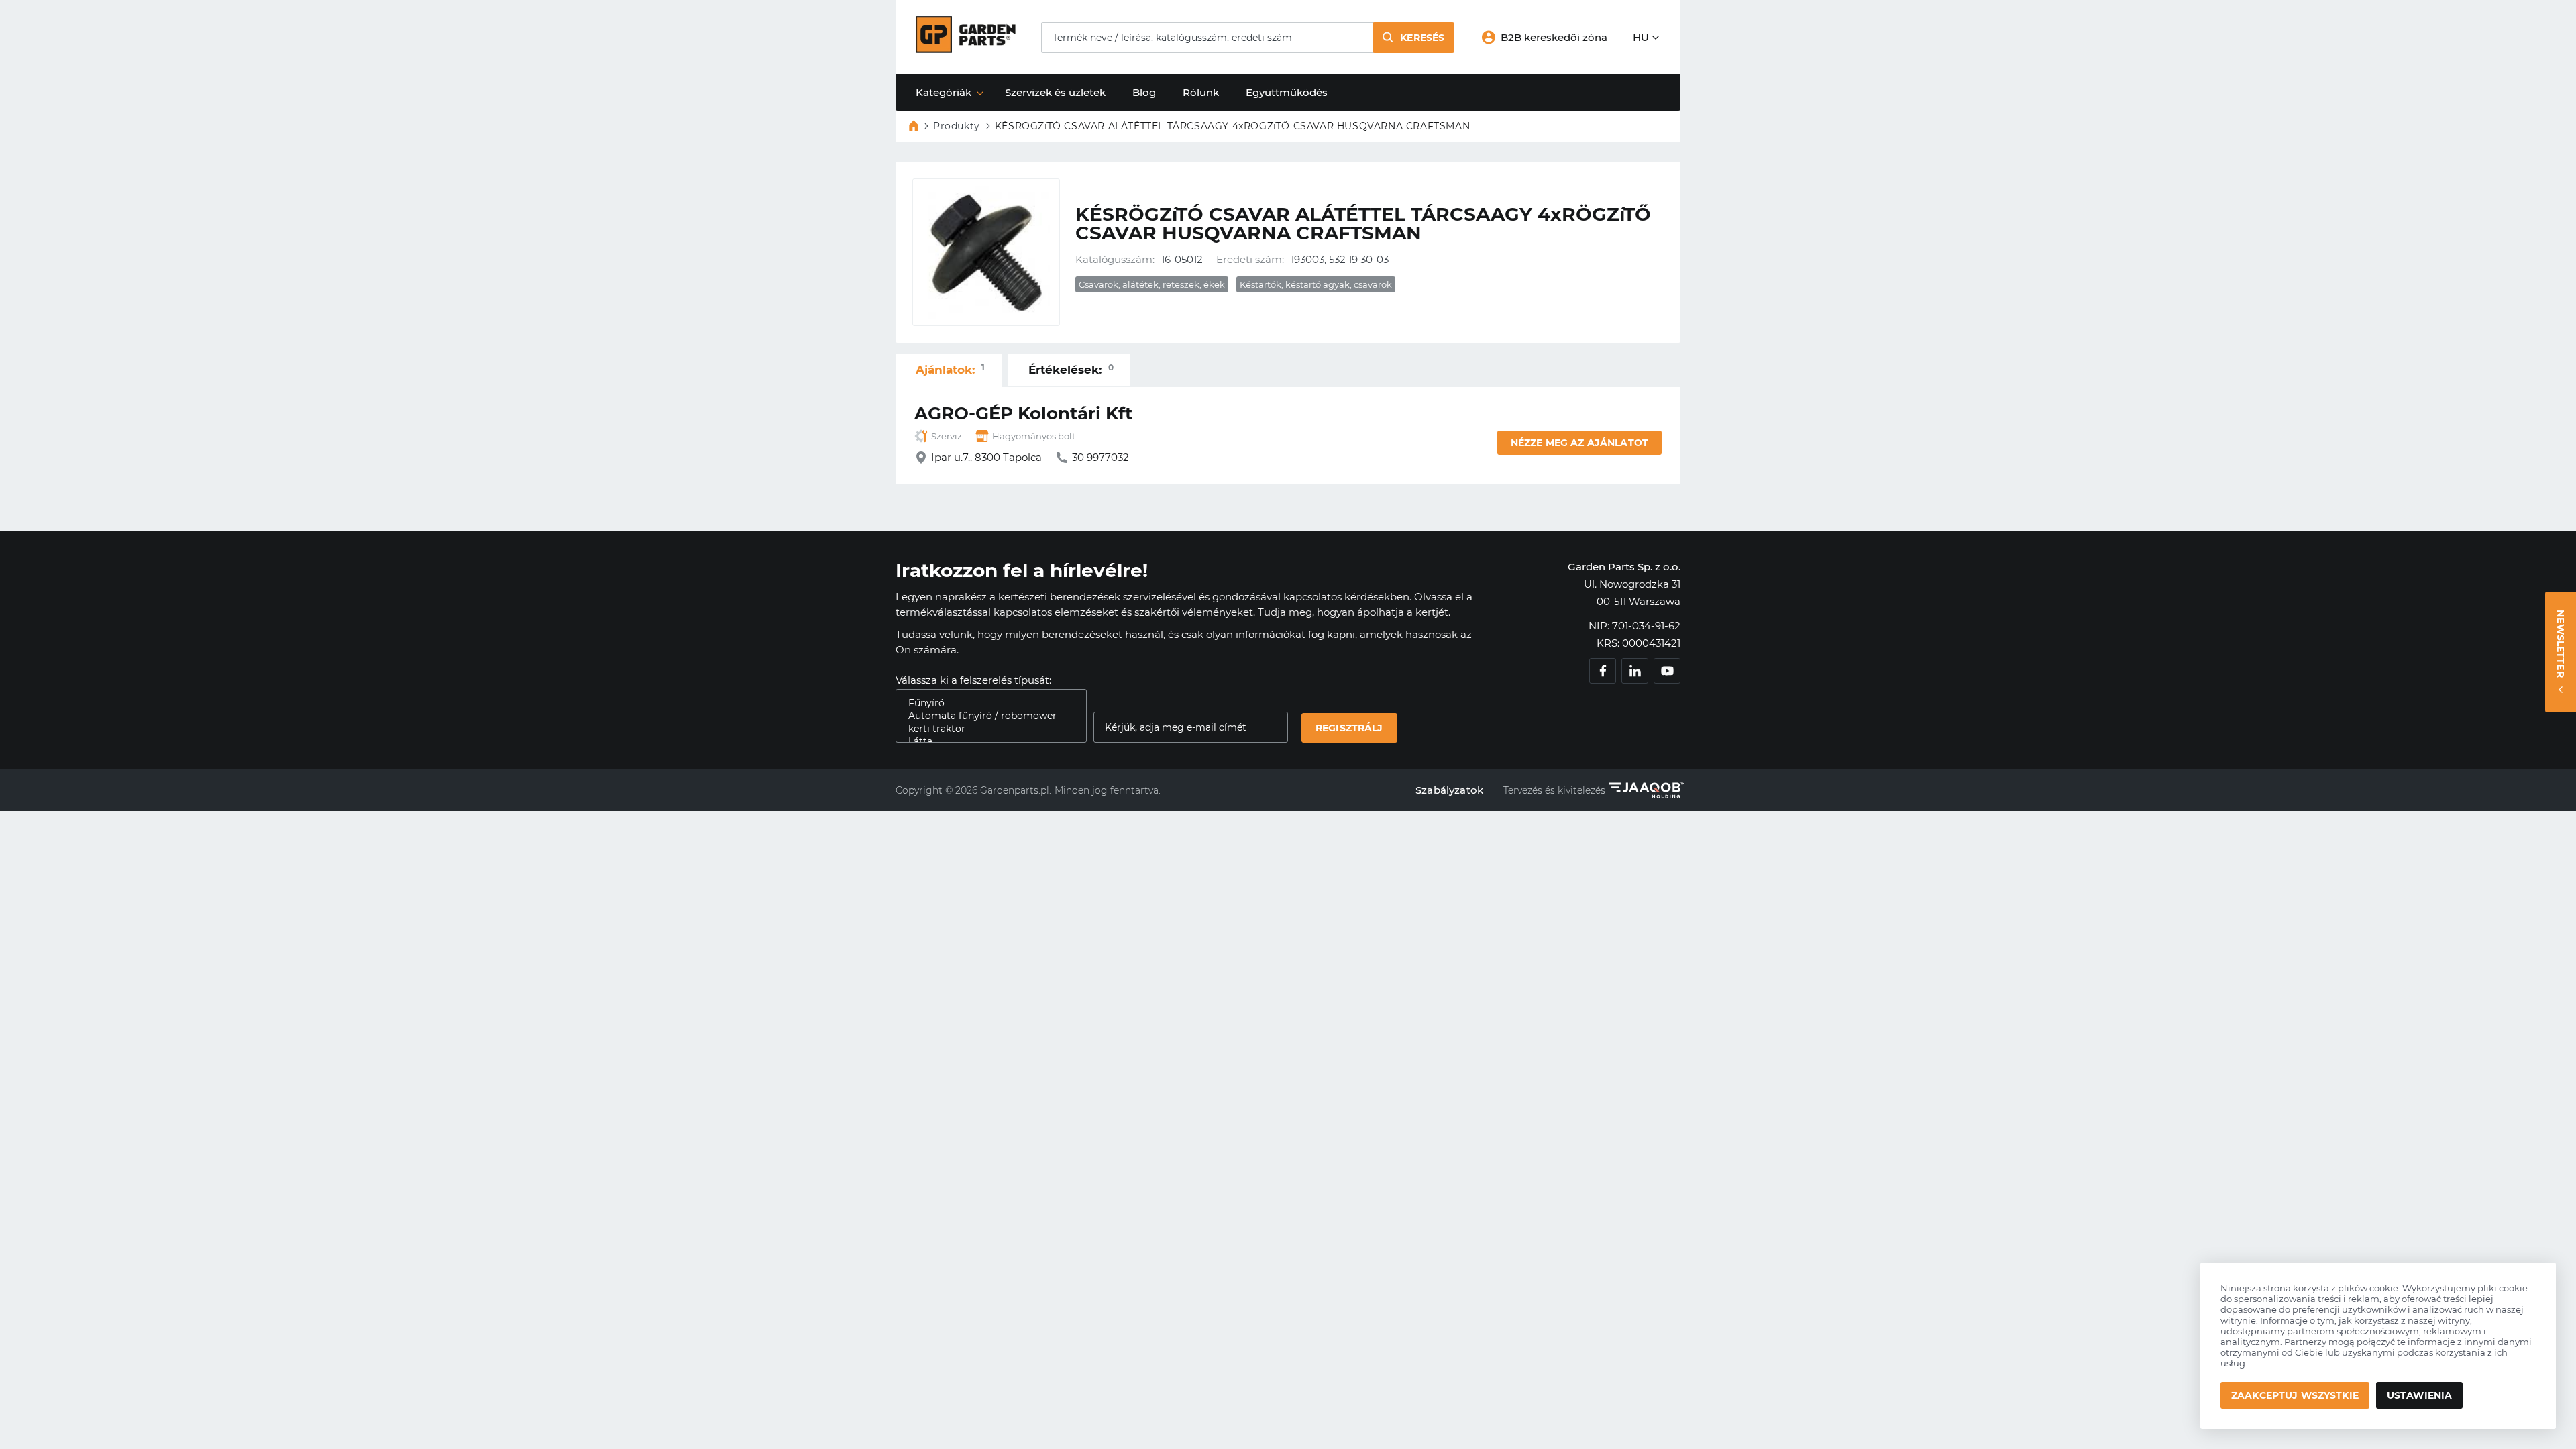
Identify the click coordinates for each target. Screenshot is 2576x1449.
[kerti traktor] (986, 729)
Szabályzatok (1449, 790)
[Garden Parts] (966, 49)
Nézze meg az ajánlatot (1579, 443)
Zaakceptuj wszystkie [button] (2295, 1395)
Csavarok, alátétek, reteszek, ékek (1152, 284)
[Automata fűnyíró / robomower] (986, 716)
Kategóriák (944, 92)
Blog (1144, 92)
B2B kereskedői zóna (1554, 37)
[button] (1413, 38)
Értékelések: (1071, 369)
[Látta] (986, 742)
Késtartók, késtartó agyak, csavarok (1316, 284)
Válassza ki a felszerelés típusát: (973, 680)
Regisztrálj (1349, 728)
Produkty (957, 126)
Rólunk (1201, 92)
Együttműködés (1287, 92)
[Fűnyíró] (986, 703)
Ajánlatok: (950, 369)
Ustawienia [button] (2419, 1395)
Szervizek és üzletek (1055, 92)
